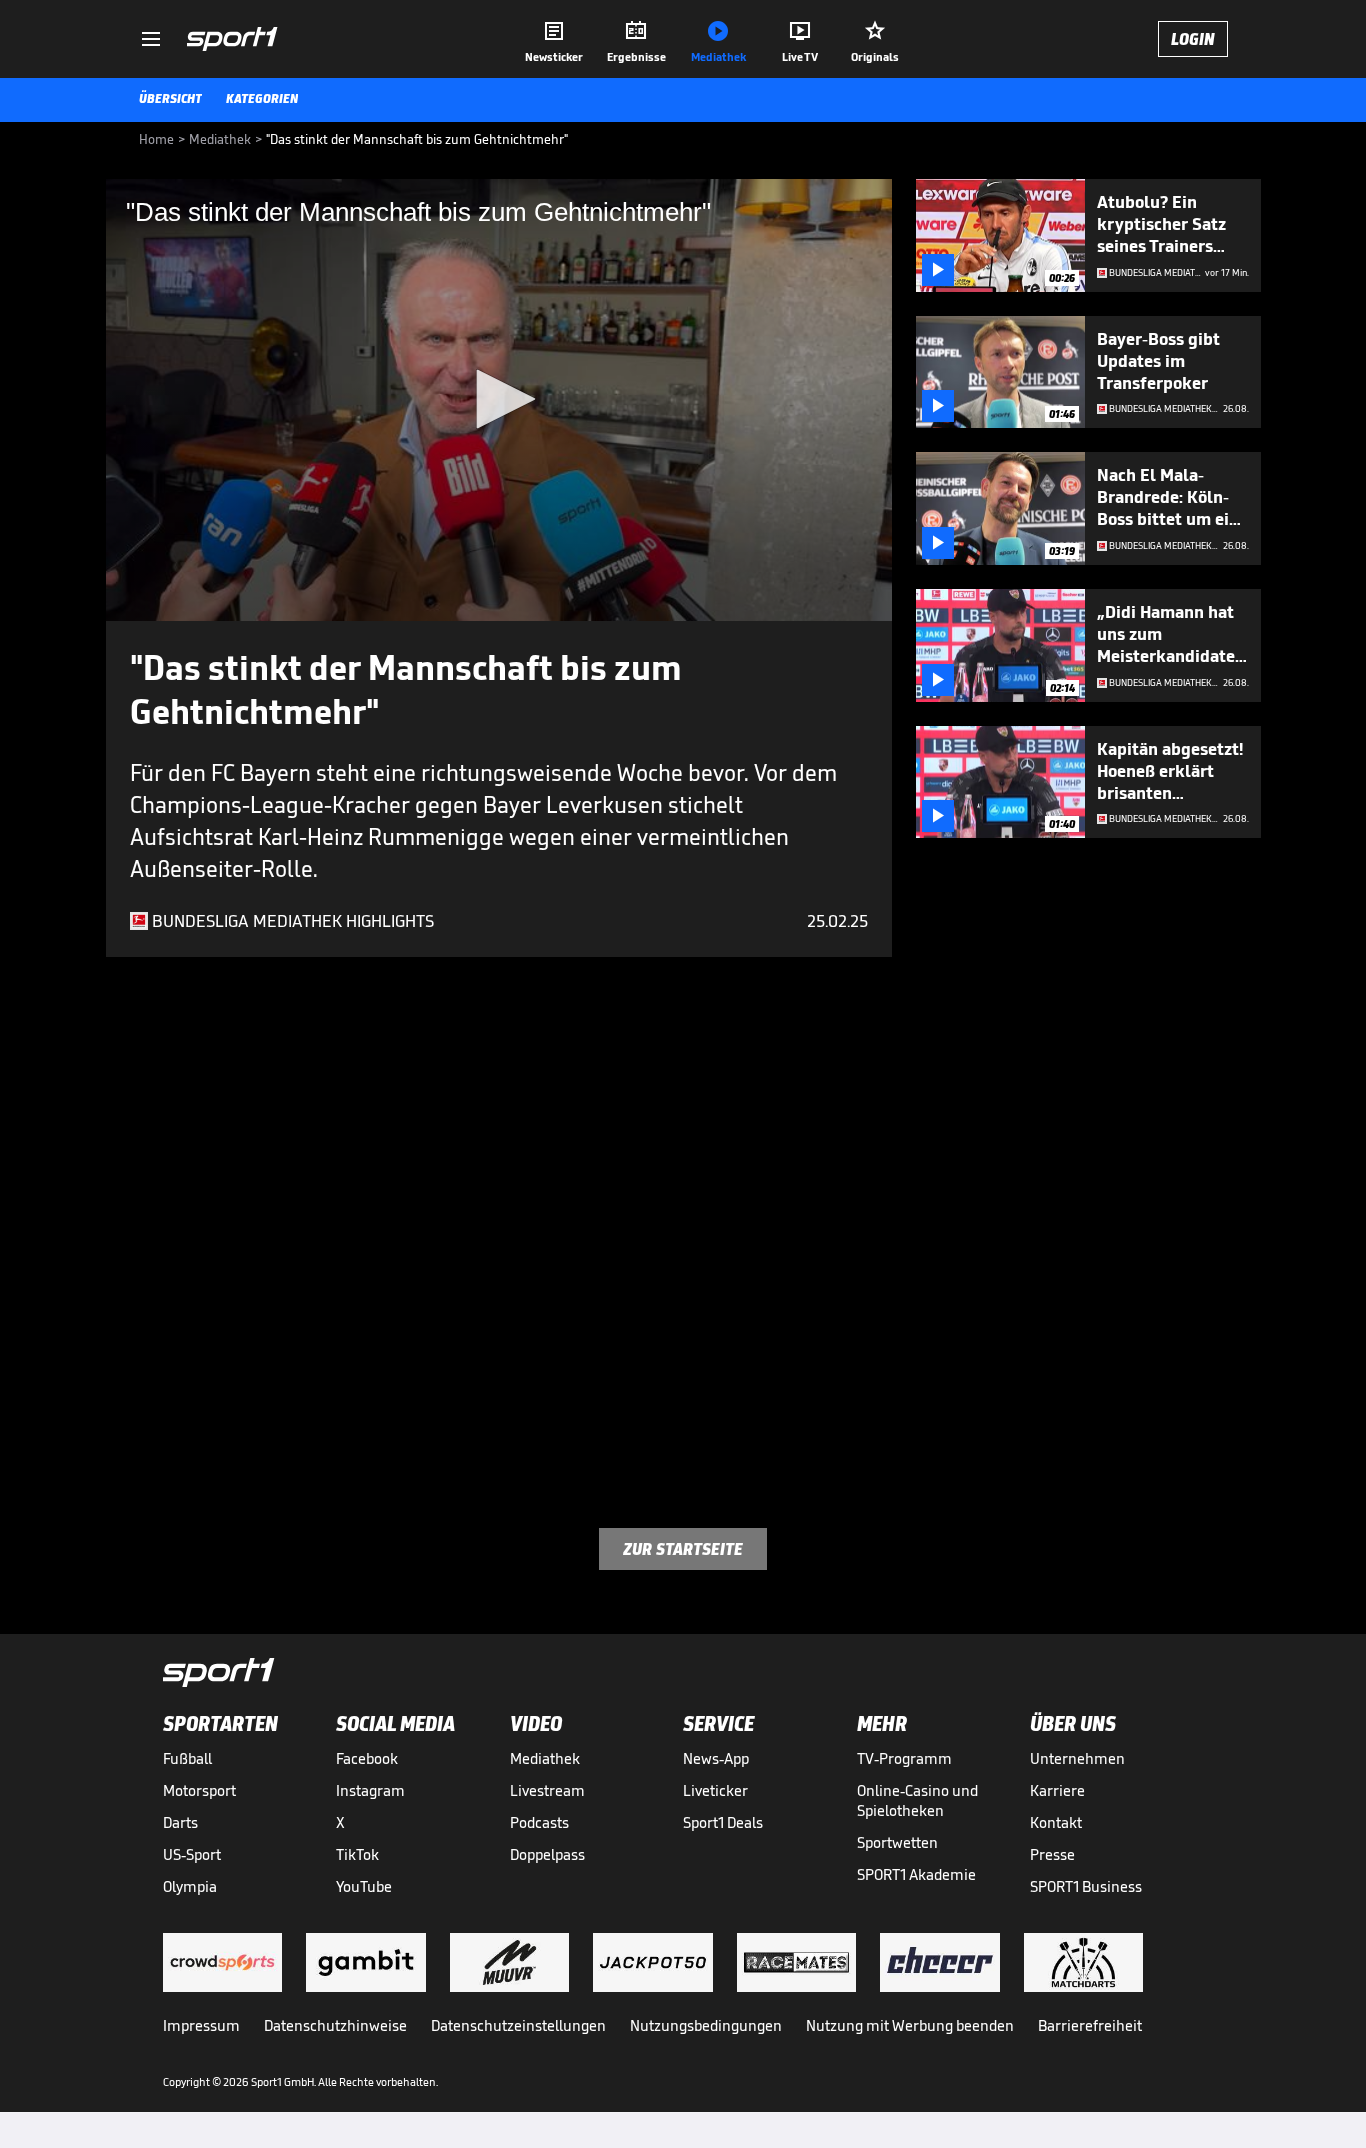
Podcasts (539, 1822)
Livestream (547, 1790)
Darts (180, 1822)
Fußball (187, 1758)
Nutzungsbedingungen (706, 2025)
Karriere (1057, 1790)
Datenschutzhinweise (335, 2025)
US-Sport (192, 1854)
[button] (499, 399)
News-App (716, 1758)
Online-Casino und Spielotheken (917, 1800)
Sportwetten (897, 1842)
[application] (499, 400)
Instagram (370, 1790)
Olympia (190, 1886)
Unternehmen (1077, 1758)
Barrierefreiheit (1090, 2025)
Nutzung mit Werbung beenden (910, 2025)
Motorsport (199, 1790)
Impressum (201, 2025)
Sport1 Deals (723, 1822)
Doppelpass (547, 1854)
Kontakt (1056, 1822)
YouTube (364, 1886)
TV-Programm (904, 1758)
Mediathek (545, 1758)
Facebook (367, 1758)
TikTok (357, 1854)
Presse (1052, 1854)
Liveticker (715, 1790)
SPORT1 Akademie (916, 1874)
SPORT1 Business (1086, 1886)
